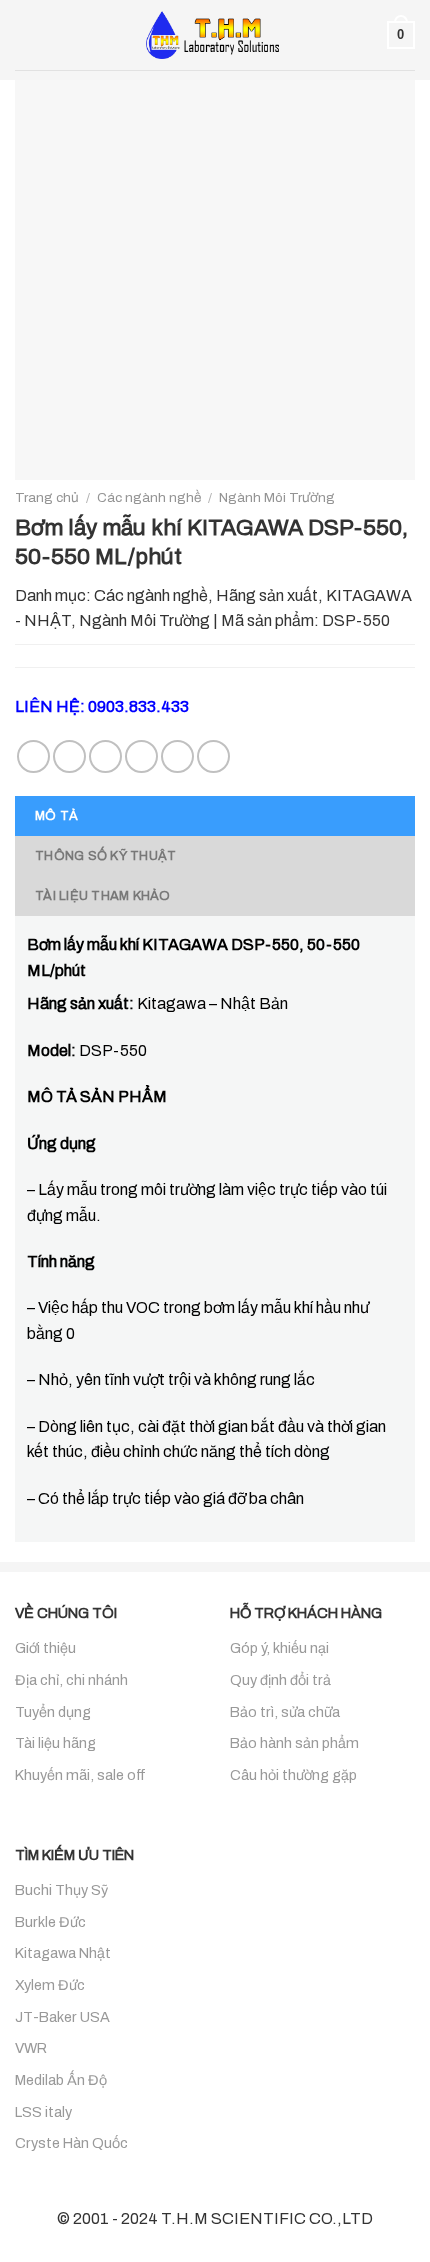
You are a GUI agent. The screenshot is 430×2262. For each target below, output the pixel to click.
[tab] (215, 816)
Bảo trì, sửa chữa (285, 1712)
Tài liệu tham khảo (103, 896)
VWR (31, 2048)
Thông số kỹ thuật (105, 856)
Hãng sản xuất (267, 595)
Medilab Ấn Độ (61, 2080)
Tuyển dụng (53, 1712)
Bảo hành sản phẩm (294, 1743)
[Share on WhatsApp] (33, 756)
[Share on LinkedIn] (213, 756)
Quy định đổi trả (280, 1680)
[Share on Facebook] (69, 756)
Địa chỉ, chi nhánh (71, 1680)
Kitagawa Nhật (63, 1953)
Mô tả (56, 816)
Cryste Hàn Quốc (71, 2143)
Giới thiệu (45, 1648)
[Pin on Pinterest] (177, 756)
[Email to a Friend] (141, 756)
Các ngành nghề (149, 497)
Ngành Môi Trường (277, 497)
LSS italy (43, 2112)
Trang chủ (47, 497)
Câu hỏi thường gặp (293, 1775)
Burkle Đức (50, 1922)
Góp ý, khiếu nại (279, 1648)
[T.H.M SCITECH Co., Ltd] (215, 35)
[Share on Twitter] (105, 756)
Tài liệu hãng (55, 1743)
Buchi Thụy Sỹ (61, 1890)
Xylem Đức (50, 1985)
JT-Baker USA (62, 2017)
